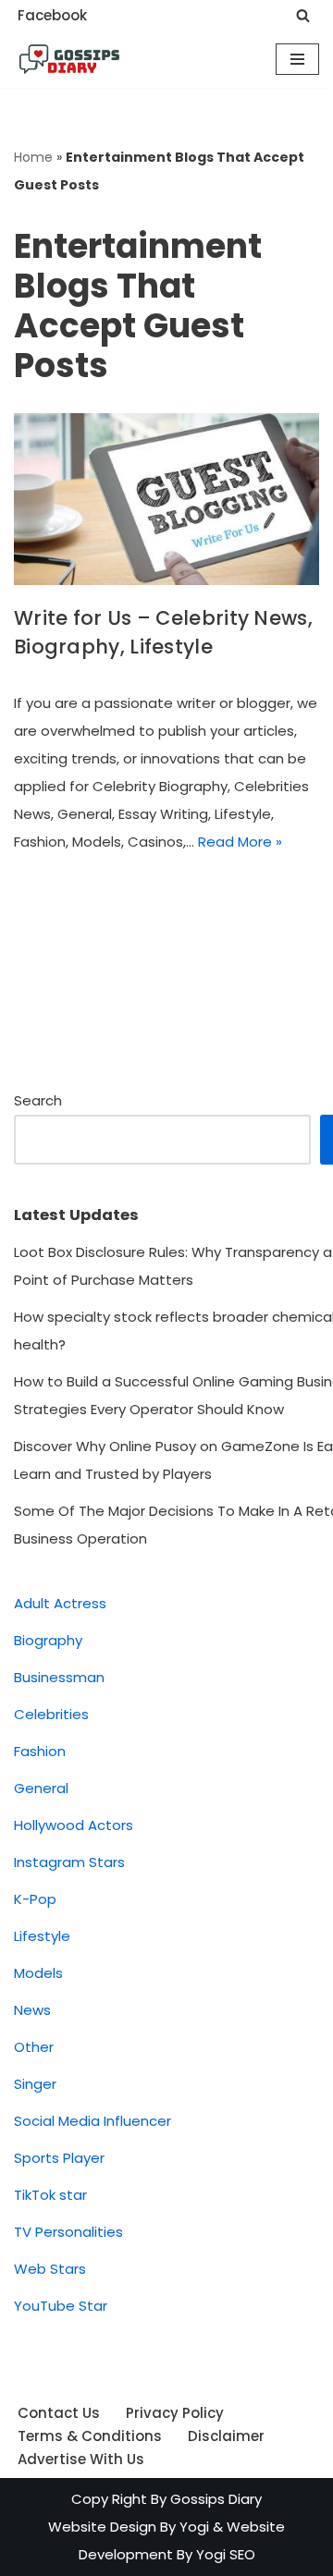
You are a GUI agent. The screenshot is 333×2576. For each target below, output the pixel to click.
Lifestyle (42, 1936)
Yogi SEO (226, 2554)
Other (34, 2047)
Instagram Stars (69, 1862)
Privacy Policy (175, 2413)
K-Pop (35, 1899)
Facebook (52, 15)
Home (33, 157)
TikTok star (50, 2195)
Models (38, 1973)
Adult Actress (60, 1603)
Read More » (240, 842)
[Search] (303, 15)
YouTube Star (61, 2306)
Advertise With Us (81, 2459)
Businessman (59, 1677)
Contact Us (59, 2413)
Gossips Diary (216, 2499)
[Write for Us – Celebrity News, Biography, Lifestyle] (166, 499)
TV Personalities (68, 2232)
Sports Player (59, 2158)
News (32, 2010)
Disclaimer (226, 2436)
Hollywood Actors (74, 1825)
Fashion (40, 1751)
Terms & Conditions (90, 2436)
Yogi (192, 2527)
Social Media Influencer (92, 2121)
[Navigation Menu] (297, 59)
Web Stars (50, 2269)
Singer (35, 2084)
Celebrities (51, 1714)
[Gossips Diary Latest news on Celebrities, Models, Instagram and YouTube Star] (69, 59)
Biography (48, 1640)
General (41, 1788)
